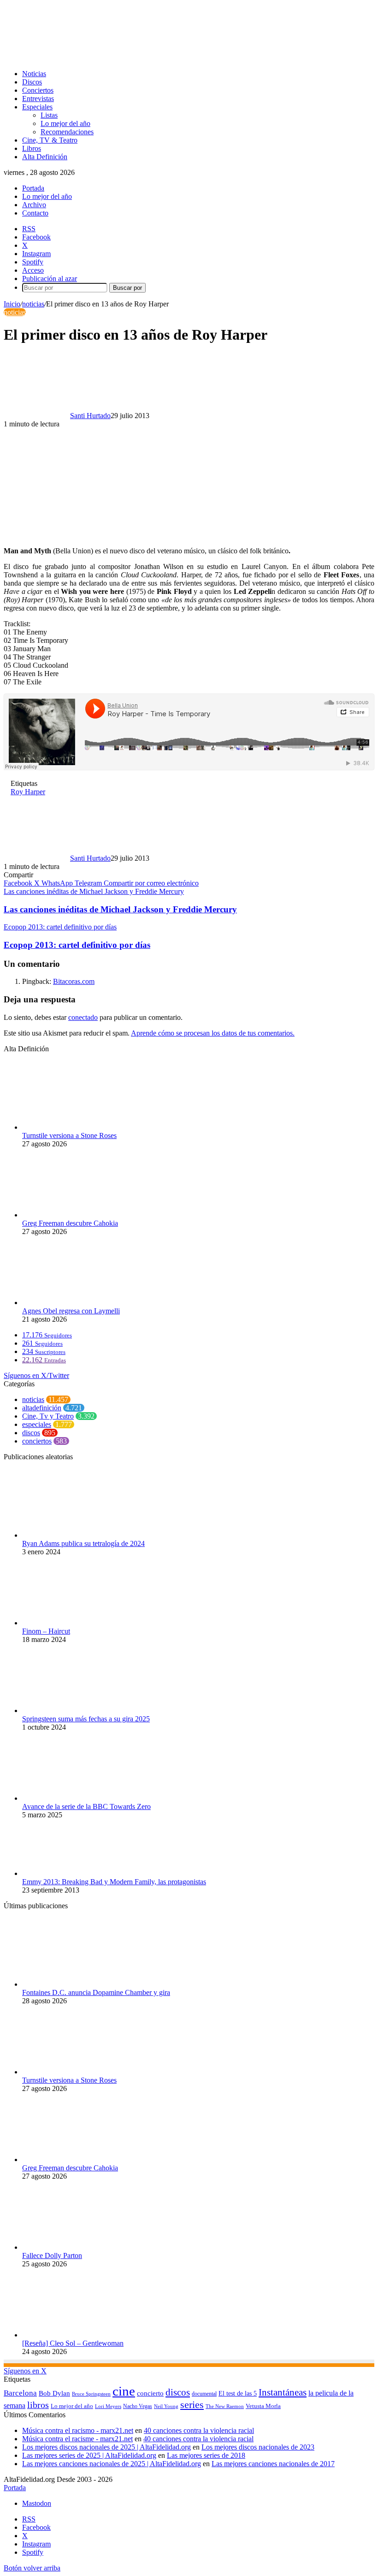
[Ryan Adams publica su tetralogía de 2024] (73, 1535)
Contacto (35, 213)
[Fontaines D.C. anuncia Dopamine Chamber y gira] (73, 1984)
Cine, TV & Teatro (50, 140)
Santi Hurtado (90, 416)
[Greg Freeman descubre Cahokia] (73, 1215)
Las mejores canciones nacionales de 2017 (273, 2464)
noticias (33, 304)
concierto (150, 2393)
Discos (32, 82)
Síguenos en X (25, 2371)
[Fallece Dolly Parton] (73, 2247)
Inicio (12, 304)
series (192, 2405)
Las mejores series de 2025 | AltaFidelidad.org (89, 2455)
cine (124, 2391)
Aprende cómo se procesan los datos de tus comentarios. (213, 1033)
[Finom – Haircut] (73, 1623)
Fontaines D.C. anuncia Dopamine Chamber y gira (96, 1992)
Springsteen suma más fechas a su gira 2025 (86, 1719)
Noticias (34, 74)
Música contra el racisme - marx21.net (77, 2439)
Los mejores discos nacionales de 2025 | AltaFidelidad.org (106, 2447)
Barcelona (20, 2393)
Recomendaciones (67, 132)
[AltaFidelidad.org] (118, 58)
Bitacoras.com (74, 981)
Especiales (37, 107)
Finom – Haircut (46, 1631)
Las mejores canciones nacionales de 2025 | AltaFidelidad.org (112, 2464)
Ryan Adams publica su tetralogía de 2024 (83, 1543)
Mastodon (37, 2503)
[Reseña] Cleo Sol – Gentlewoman (73, 2343)
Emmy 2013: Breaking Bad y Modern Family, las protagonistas (114, 1882)
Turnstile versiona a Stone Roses (69, 1135)
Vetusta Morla (263, 2406)
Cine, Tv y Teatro (48, 1416)
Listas (49, 115)
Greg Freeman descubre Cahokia (70, 1223)
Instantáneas (283, 2392)
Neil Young (166, 2406)
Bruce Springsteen (91, 2394)
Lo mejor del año (65, 123)
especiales (37, 1424)
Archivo (34, 205)
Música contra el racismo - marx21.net (78, 2430)
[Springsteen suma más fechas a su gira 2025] (73, 1710)
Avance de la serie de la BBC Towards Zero (86, 1806)
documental (204, 2394)
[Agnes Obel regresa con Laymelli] (73, 1303)
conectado (83, 1017)
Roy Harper (28, 792)
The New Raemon (225, 2406)
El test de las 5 (238, 2393)
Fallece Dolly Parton (52, 2255)
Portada (33, 188)
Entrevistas (38, 99)
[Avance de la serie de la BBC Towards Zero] (73, 1798)
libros (38, 2405)
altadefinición (42, 1408)
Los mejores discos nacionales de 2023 (258, 2447)
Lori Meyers (108, 2406)
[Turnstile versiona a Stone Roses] (73, 1127)
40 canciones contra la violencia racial (199, 2430)
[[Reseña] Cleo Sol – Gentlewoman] (73, 2335)
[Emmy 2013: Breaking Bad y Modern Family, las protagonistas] (73, 1873)
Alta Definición (45, 157)
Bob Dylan (54, 2393)
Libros (32, 148)
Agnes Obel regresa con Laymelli (71, 1311)
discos (31, 1433)
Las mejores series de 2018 (206, 2455)
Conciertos (38, 90)
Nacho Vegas (138, 2406)
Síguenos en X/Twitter (36, 1375)
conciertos (37, 1441)
